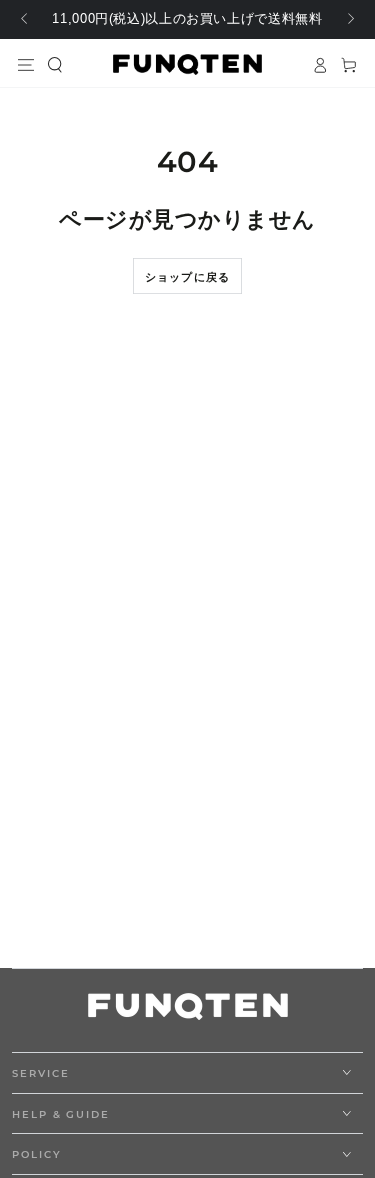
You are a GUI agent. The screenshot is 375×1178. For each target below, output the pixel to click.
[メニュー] (26, 64)
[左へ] (25, 20)
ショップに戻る (187, 277)
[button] (55, 64)
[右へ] (349, 20)
